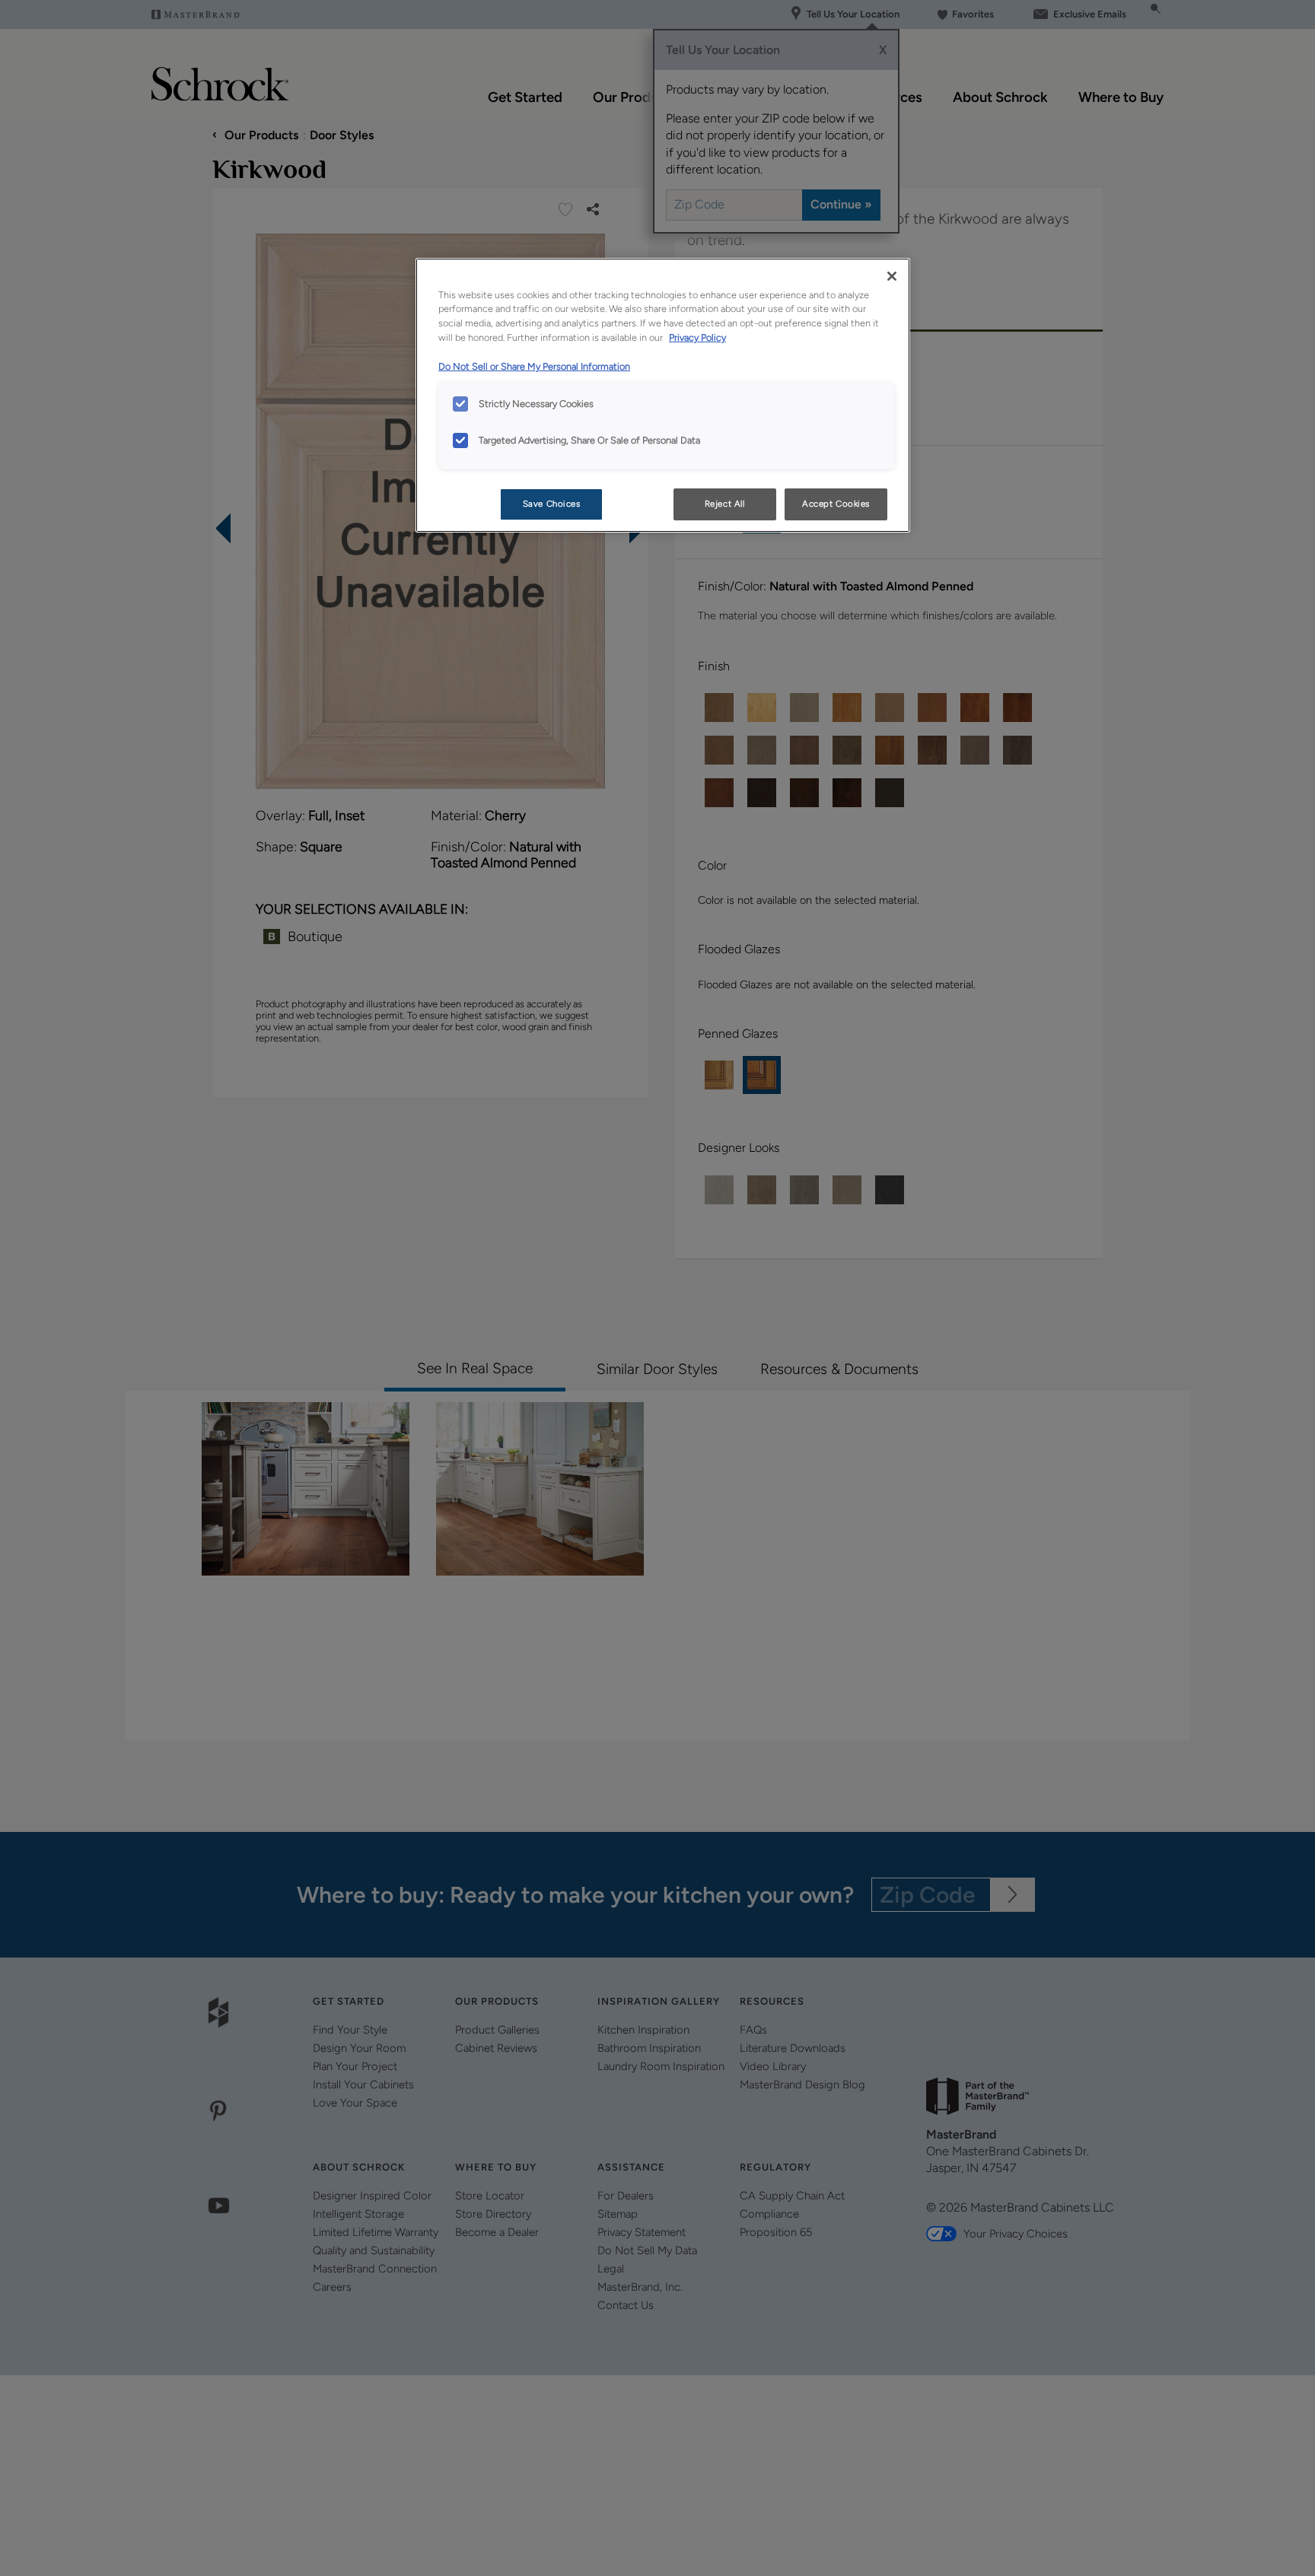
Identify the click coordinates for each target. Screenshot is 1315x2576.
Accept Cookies (836, 504)
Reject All (725, 504)
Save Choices (552, 504)
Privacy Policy (697, 337)
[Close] (892, 276)
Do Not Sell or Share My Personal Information (534, 366)
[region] (663, 396)
